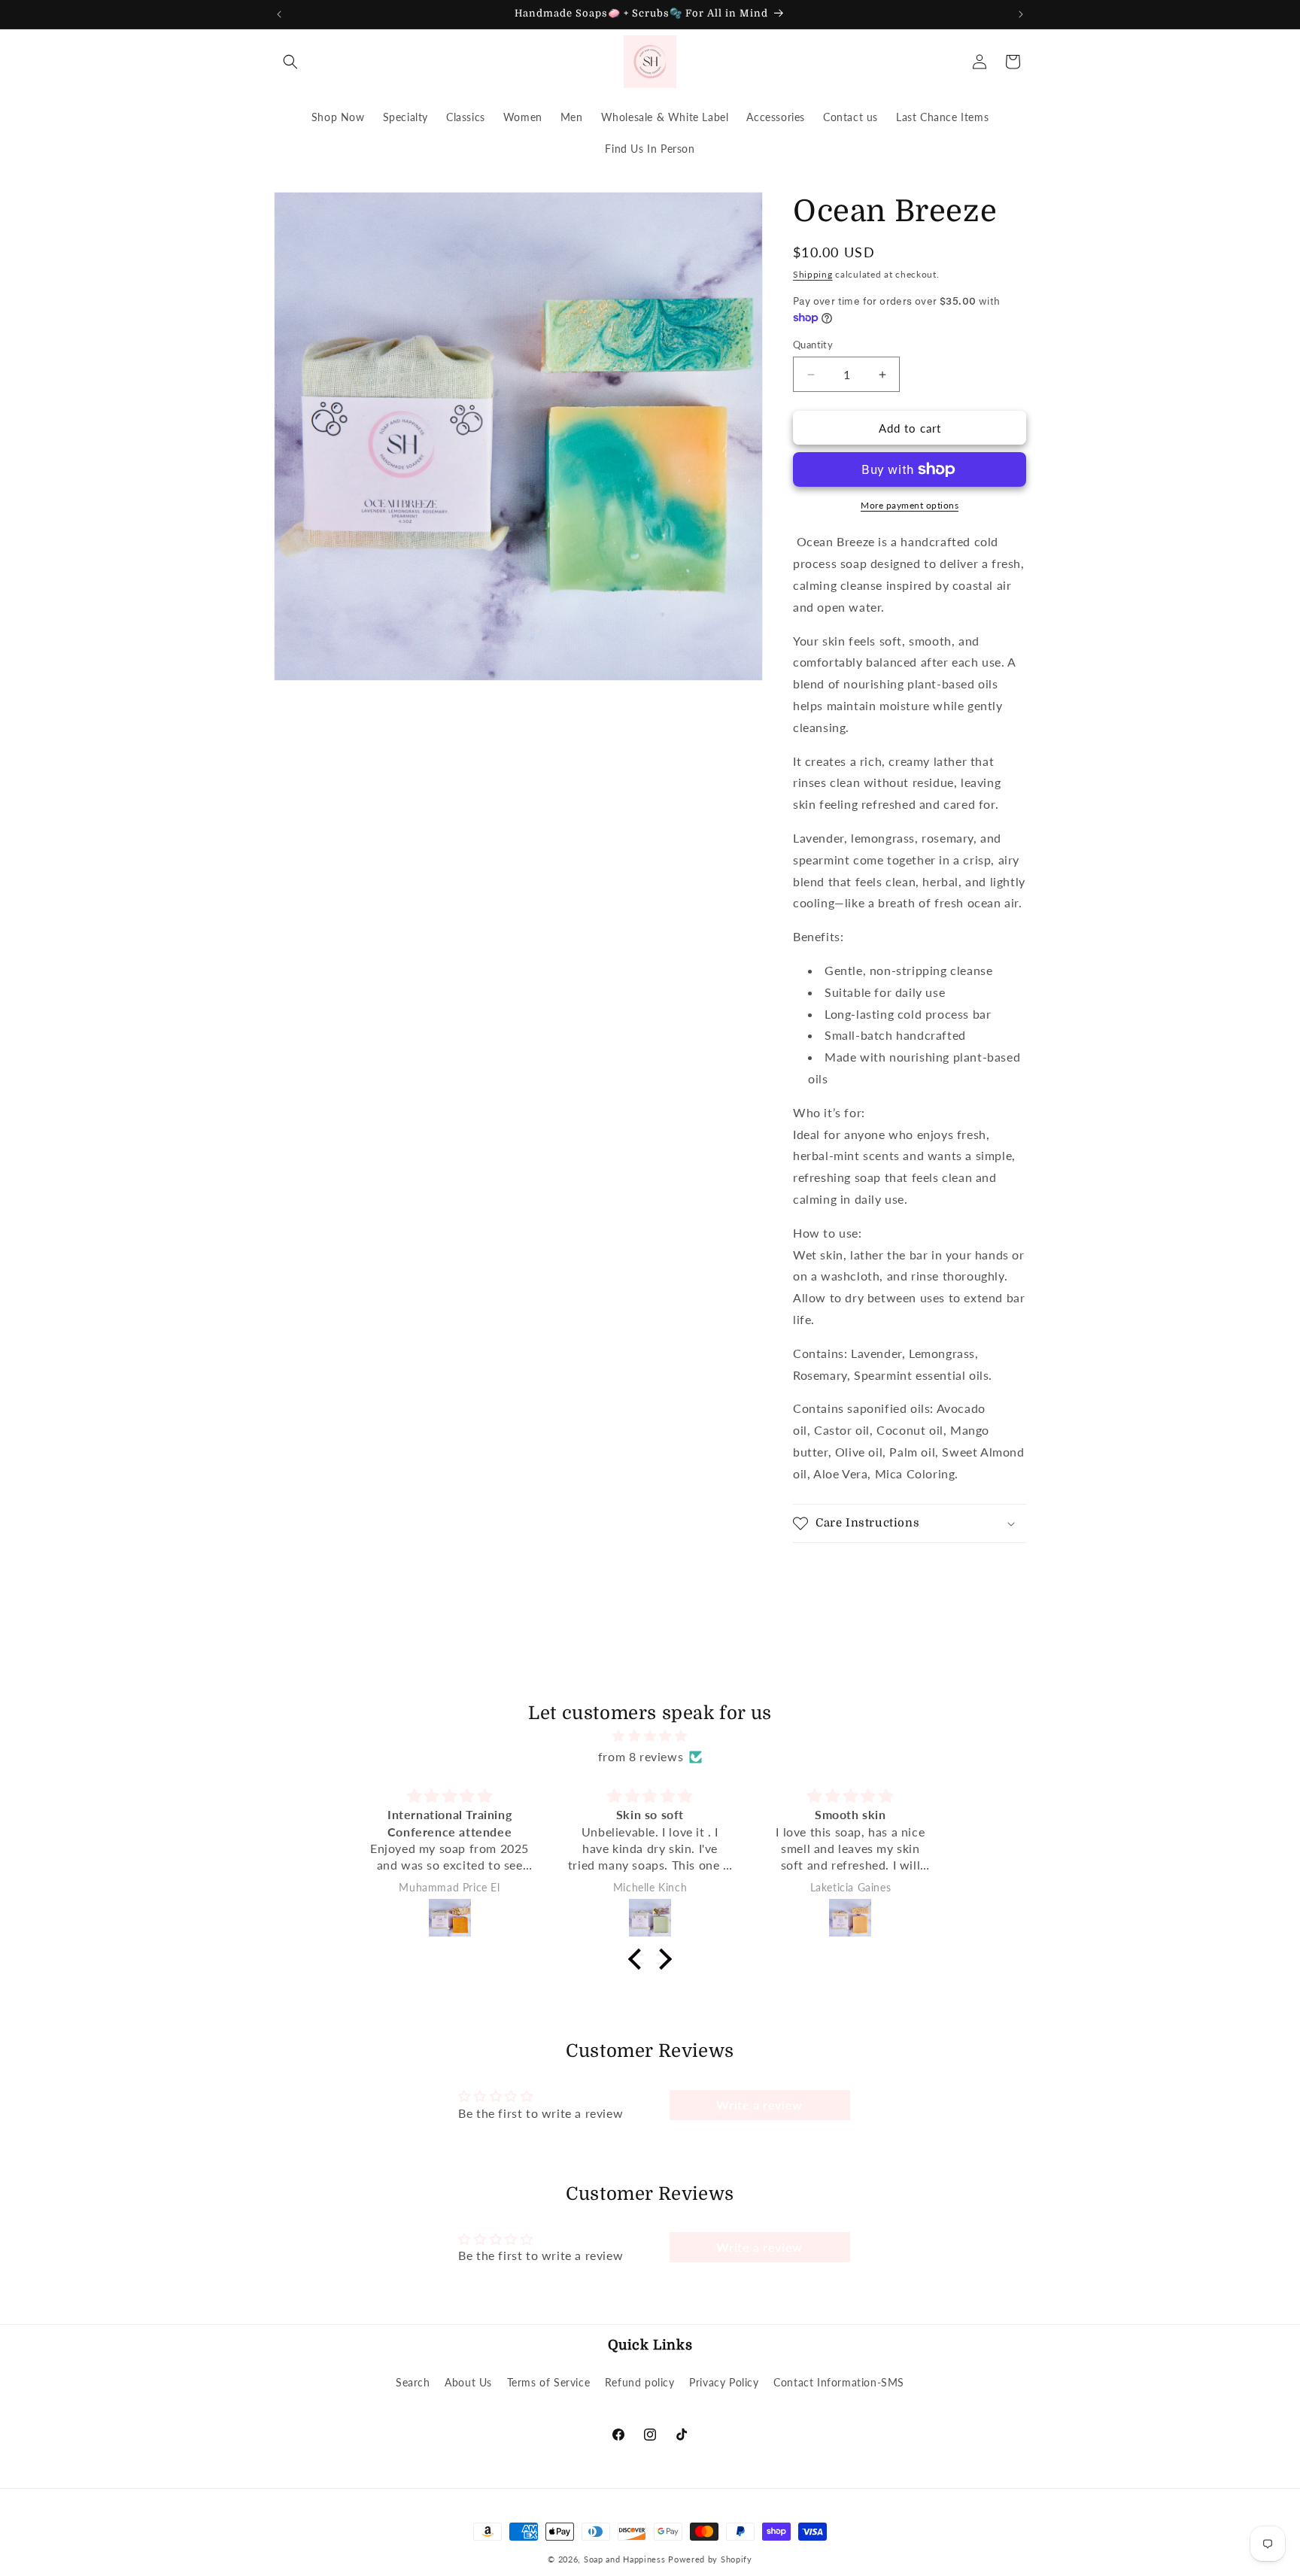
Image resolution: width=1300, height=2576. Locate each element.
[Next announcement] (1021, 14)
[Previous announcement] (279, 14)
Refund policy (640, 2383)
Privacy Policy (724, 2383)
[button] (290, 62)
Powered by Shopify (710, 2559)
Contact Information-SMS (839, 2383)
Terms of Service (549, 2383)
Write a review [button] (759, 2105)
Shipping (813, 274)
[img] (650, 1736)
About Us (468, 2383)
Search (413, 2383)
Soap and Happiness (625, 2559)
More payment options (910, 505)
